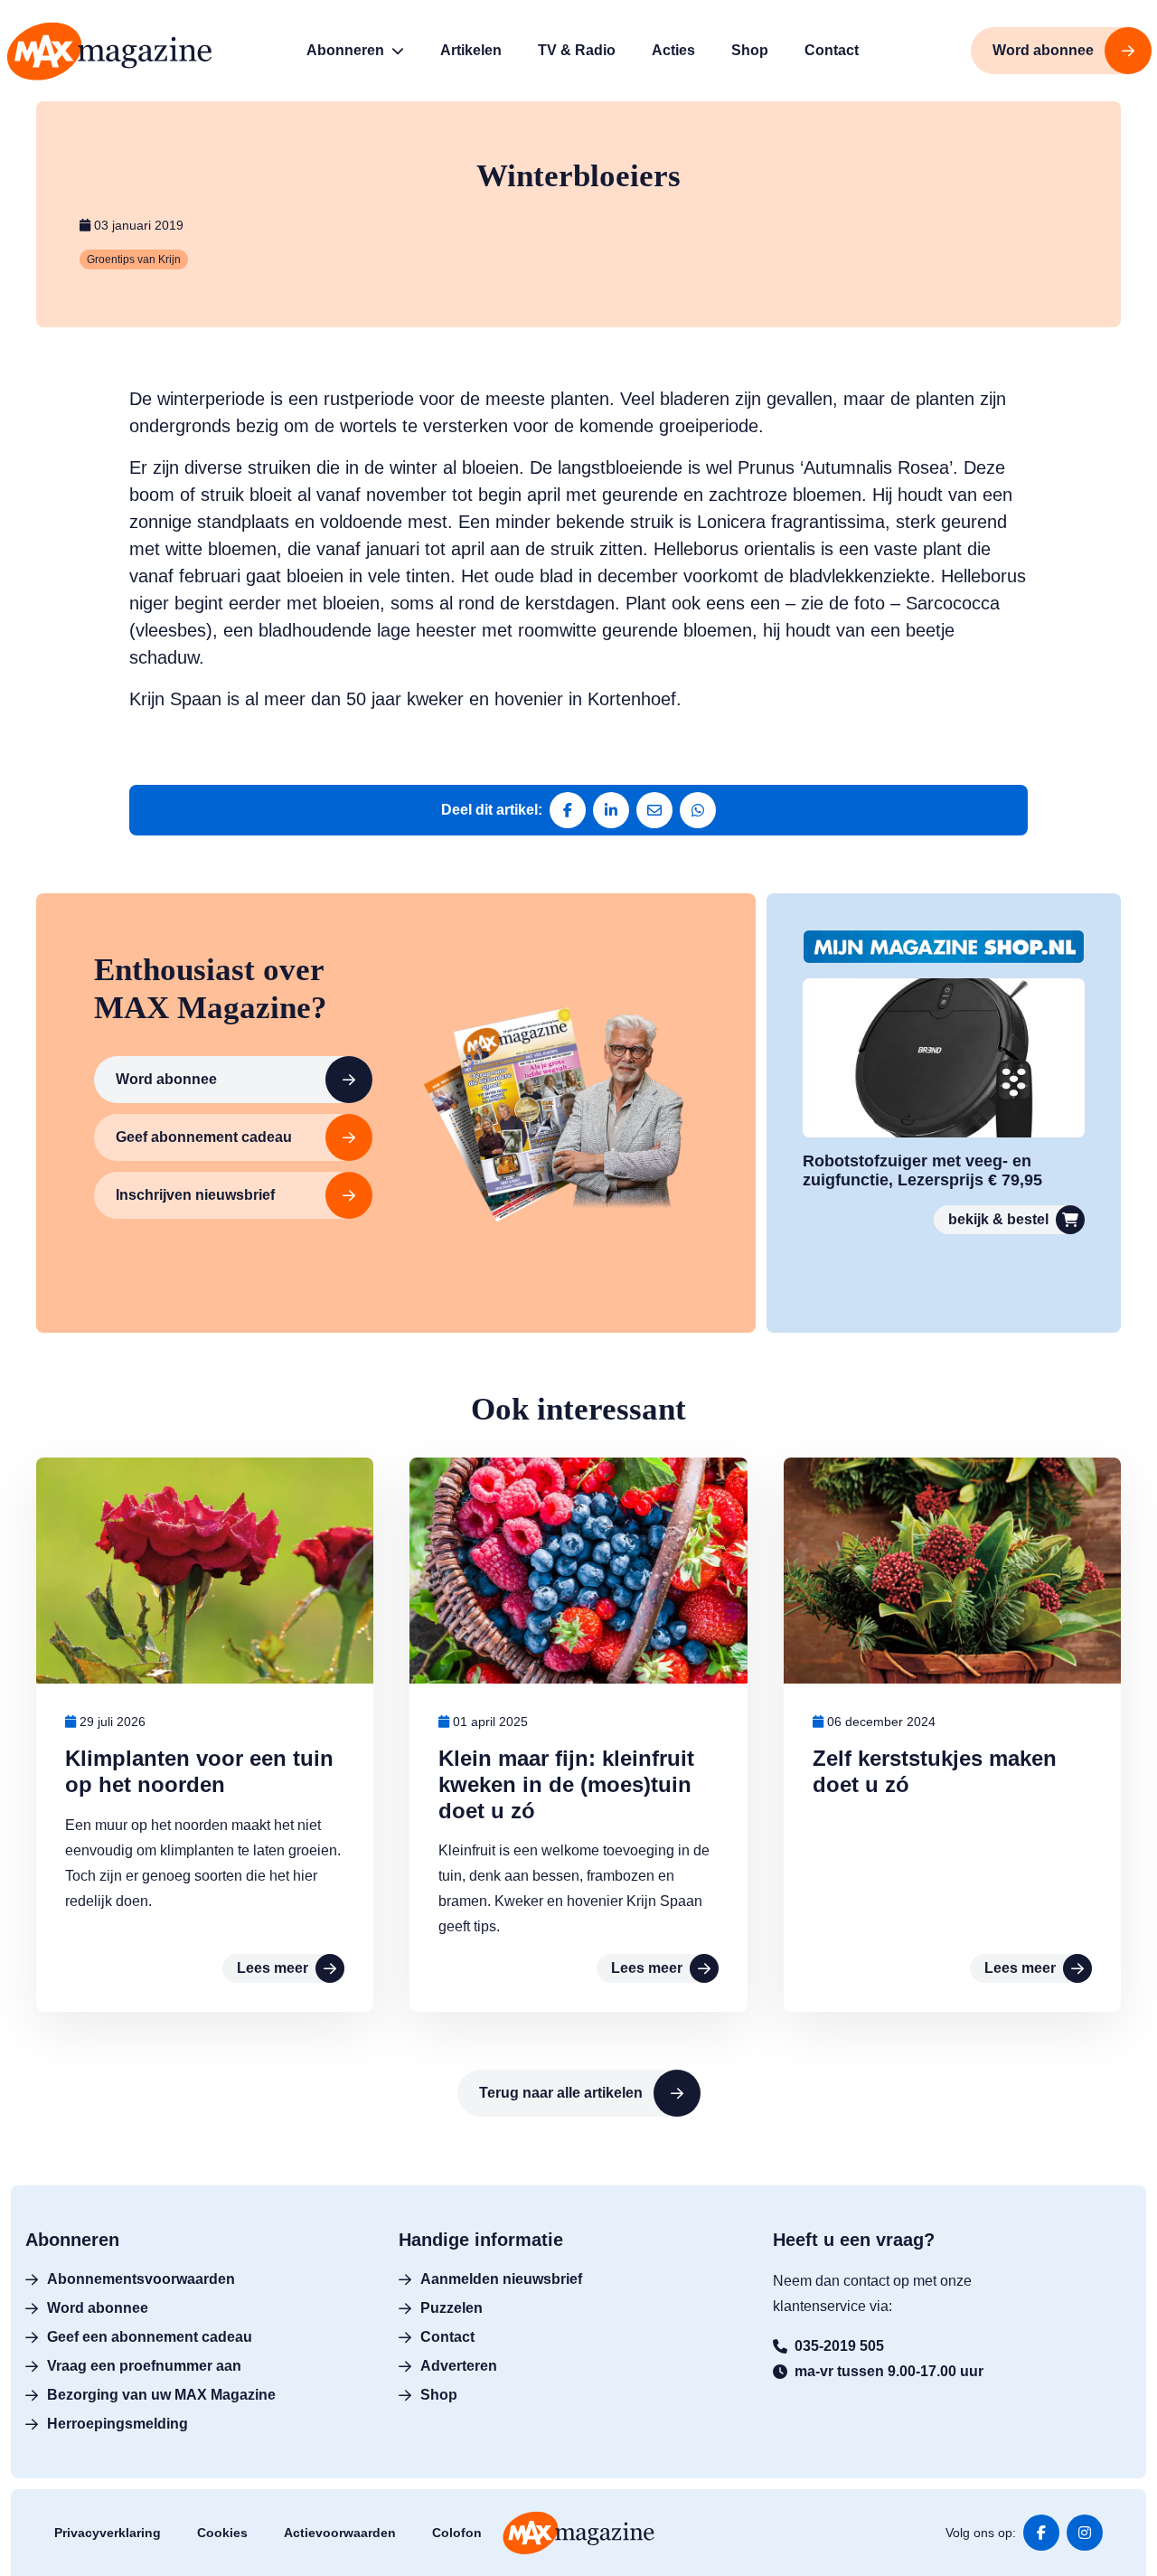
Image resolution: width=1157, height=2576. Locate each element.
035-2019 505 (839, 2346)
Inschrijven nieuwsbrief (195, 1195)
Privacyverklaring (108, 2533)
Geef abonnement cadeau (204, 1137)
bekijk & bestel (998, 1219)
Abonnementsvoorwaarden (141, 2279)
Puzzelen (452, 2308)
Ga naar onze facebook (1041, 2533)
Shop (439, 2395)
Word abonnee (166, 1079)
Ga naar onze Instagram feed (1085, 2533)
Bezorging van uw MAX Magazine (161, 2395)
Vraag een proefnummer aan (144, 2366)
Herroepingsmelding (118, 2424)
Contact (447, 2337)
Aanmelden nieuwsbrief (501, 2279)
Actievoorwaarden (340, 2533)
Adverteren (459, 2366)
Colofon (457, 2533)
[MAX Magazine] (109, 51)
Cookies (222, 2533)
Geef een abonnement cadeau (150, 2337)
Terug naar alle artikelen (561, 2093)
